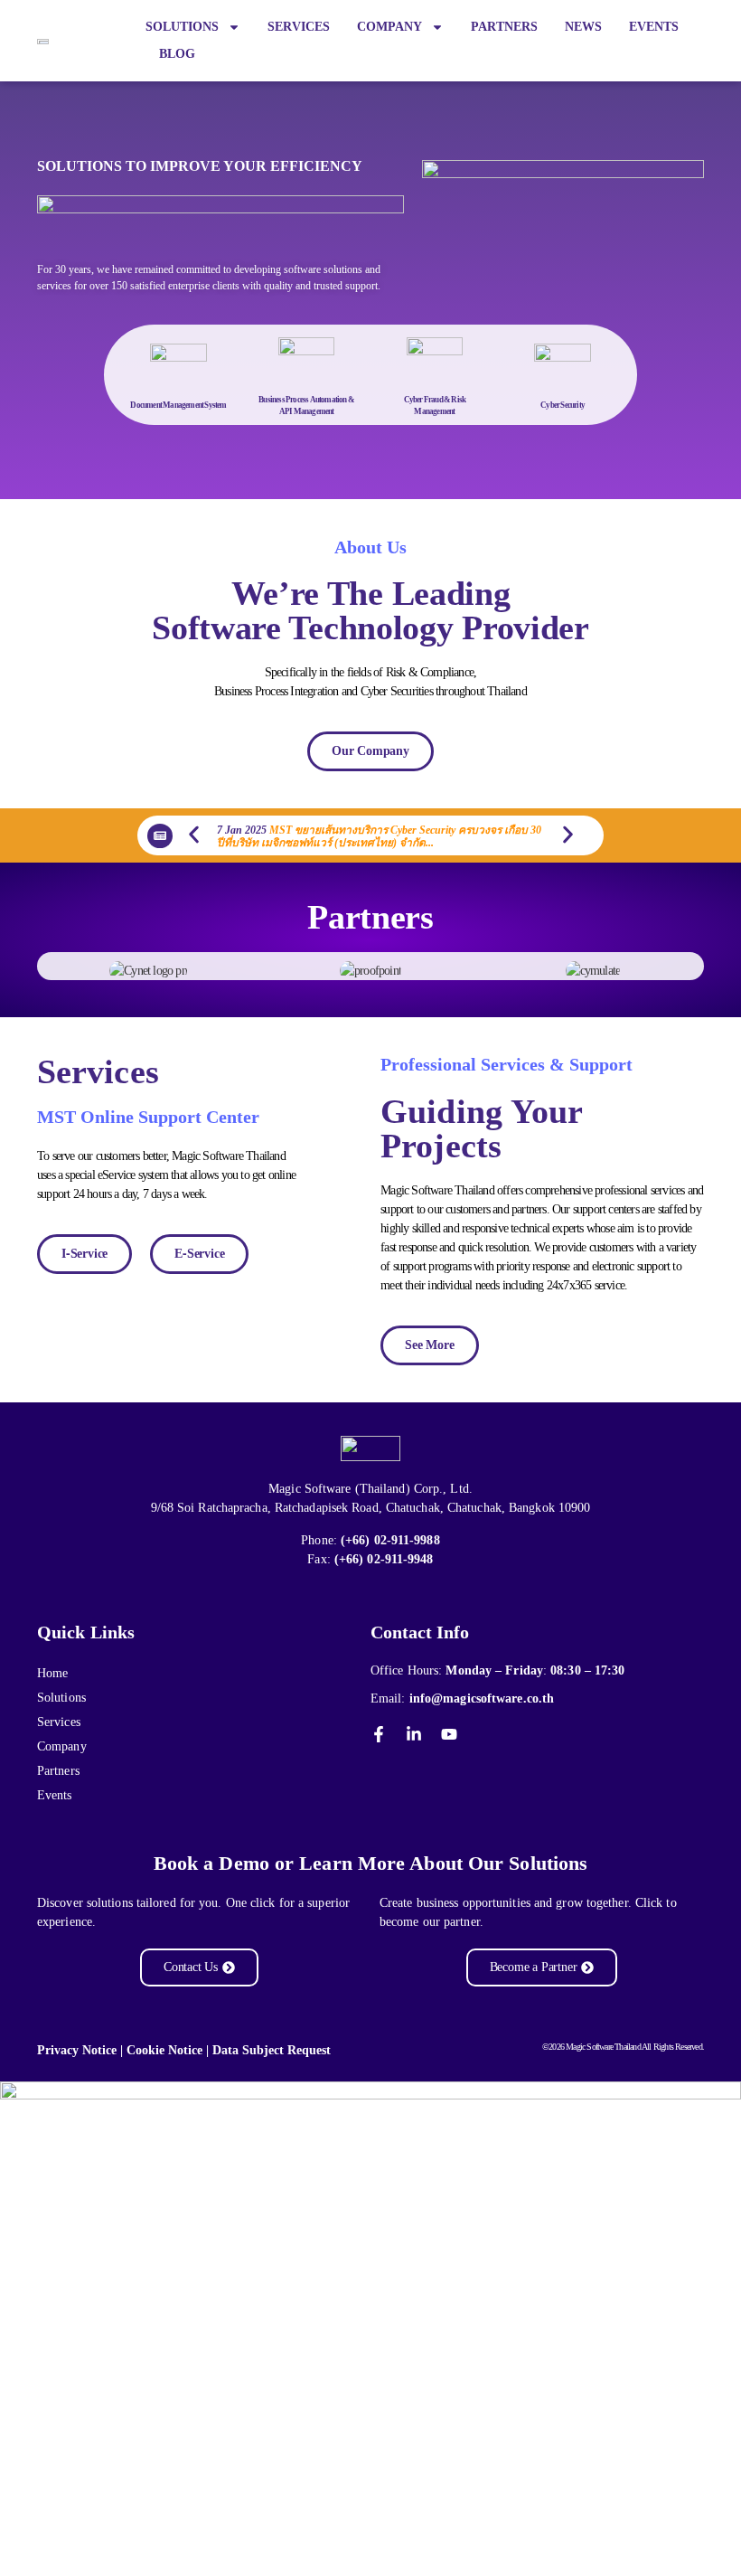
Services (59, 1722)
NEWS (583, 27)
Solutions (61, 1698)
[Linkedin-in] (414, 1734)
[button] (194, 834)
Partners (58, 1771)
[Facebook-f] (379, 1734)
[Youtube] (449, 1734)
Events (55, 1795)
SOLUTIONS (182, 27)
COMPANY (389, 27)
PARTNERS (504, 27)
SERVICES (299, 27)
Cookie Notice (164, 2050)
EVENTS (654, 27)
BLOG (177, 54)
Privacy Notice (77, 2050)
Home (52, 1673)
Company (62, 1746)
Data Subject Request (272, 2050)
